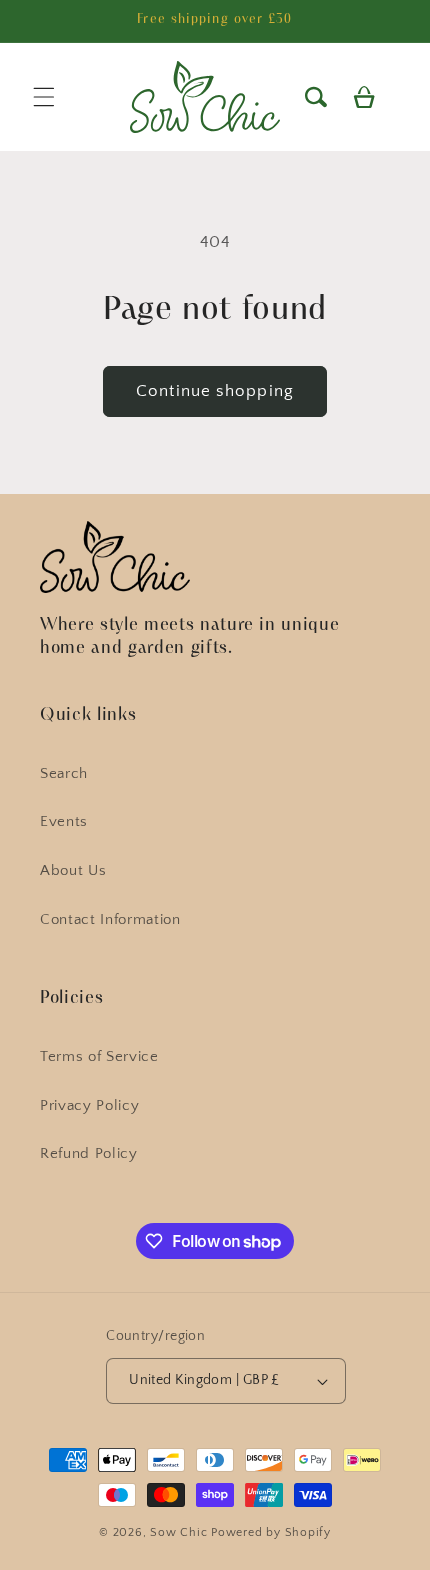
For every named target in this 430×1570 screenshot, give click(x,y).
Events (64, 821)
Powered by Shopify (271, 1532)
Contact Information (110, 919)
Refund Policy (89, 1153)
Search (64, 773)
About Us (73, 870)
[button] (315, 97)
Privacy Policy (89, 1105)
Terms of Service (99, 1056)
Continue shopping (215, 391)
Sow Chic (178, 1532)
